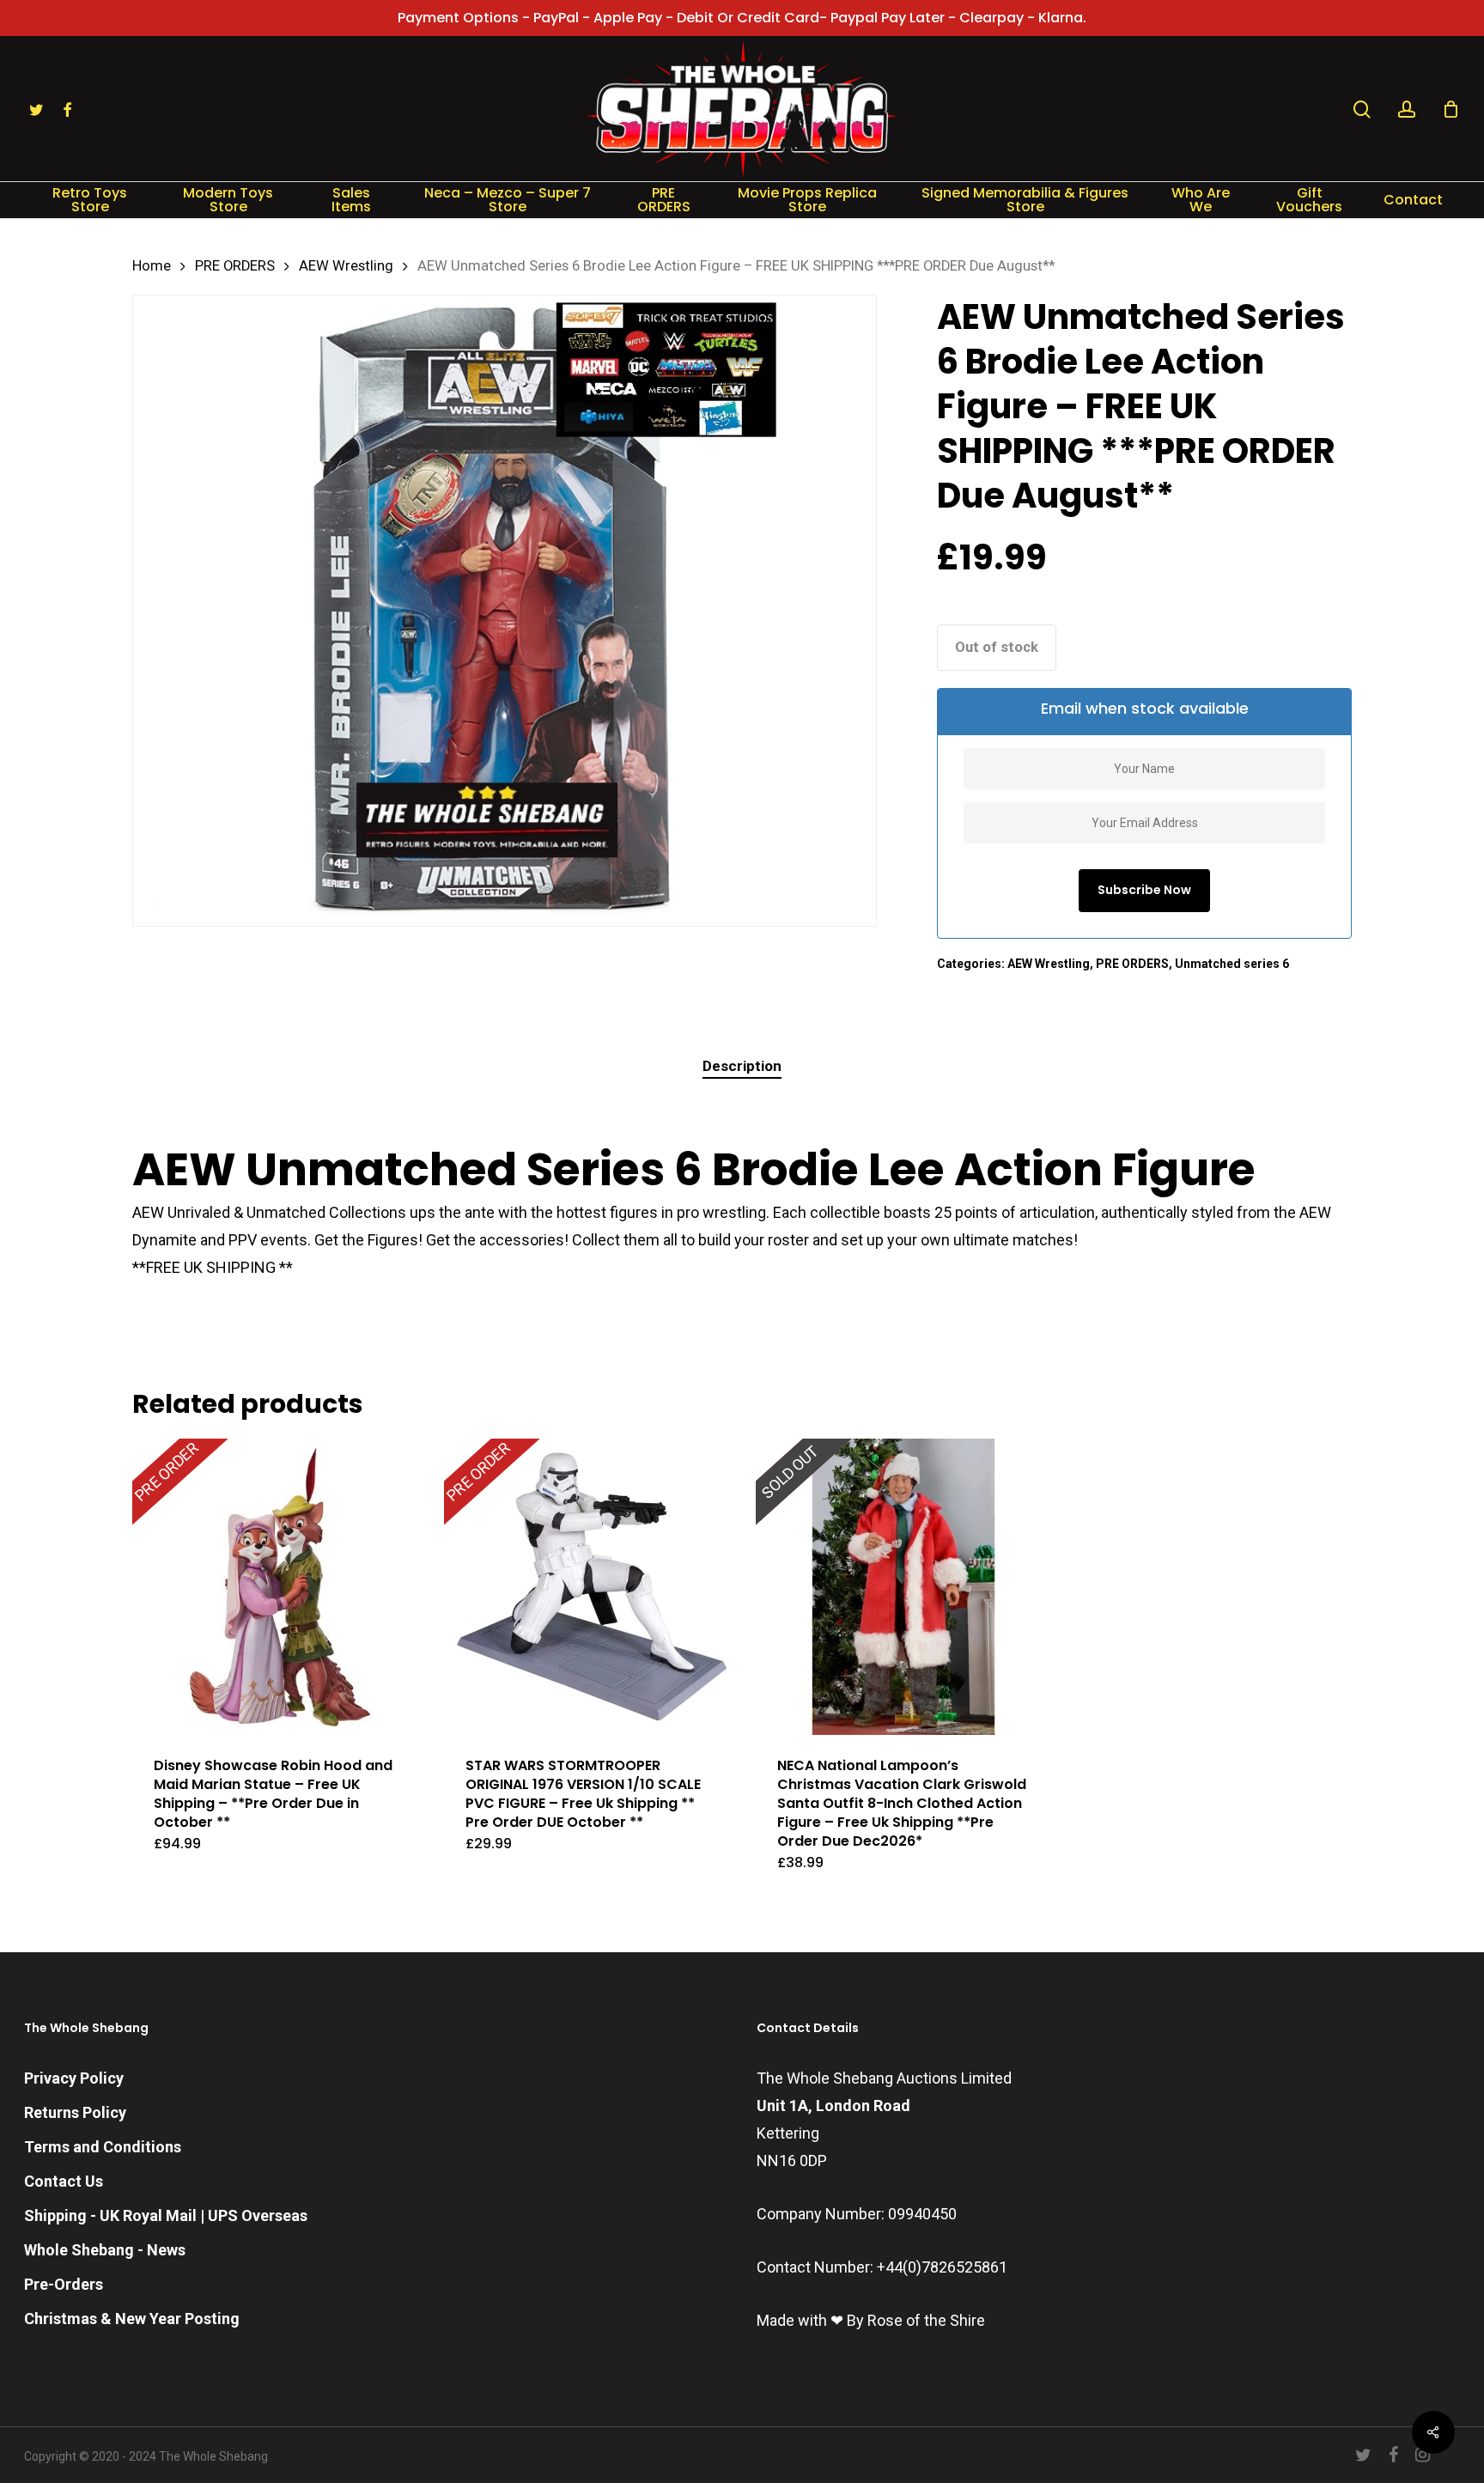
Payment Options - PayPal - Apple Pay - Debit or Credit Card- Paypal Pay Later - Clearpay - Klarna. (742, 18)
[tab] (742, 1066)
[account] (1407, 110)
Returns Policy (75, 2112)
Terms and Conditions (103, 2147)
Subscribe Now (1144, 890)
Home (152, 266)
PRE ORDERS (235, 266)
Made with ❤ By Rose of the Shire (871, 2320)
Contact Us (64, 2181)
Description (742, 1066)
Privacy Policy (74, 2078)
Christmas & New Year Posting (132, 2319)
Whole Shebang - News (105, 2250)
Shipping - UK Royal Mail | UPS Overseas (166, 2215)
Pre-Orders (64, 2284)
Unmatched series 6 (1232, 964)
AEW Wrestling (346, 266)
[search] (1362, 110)
